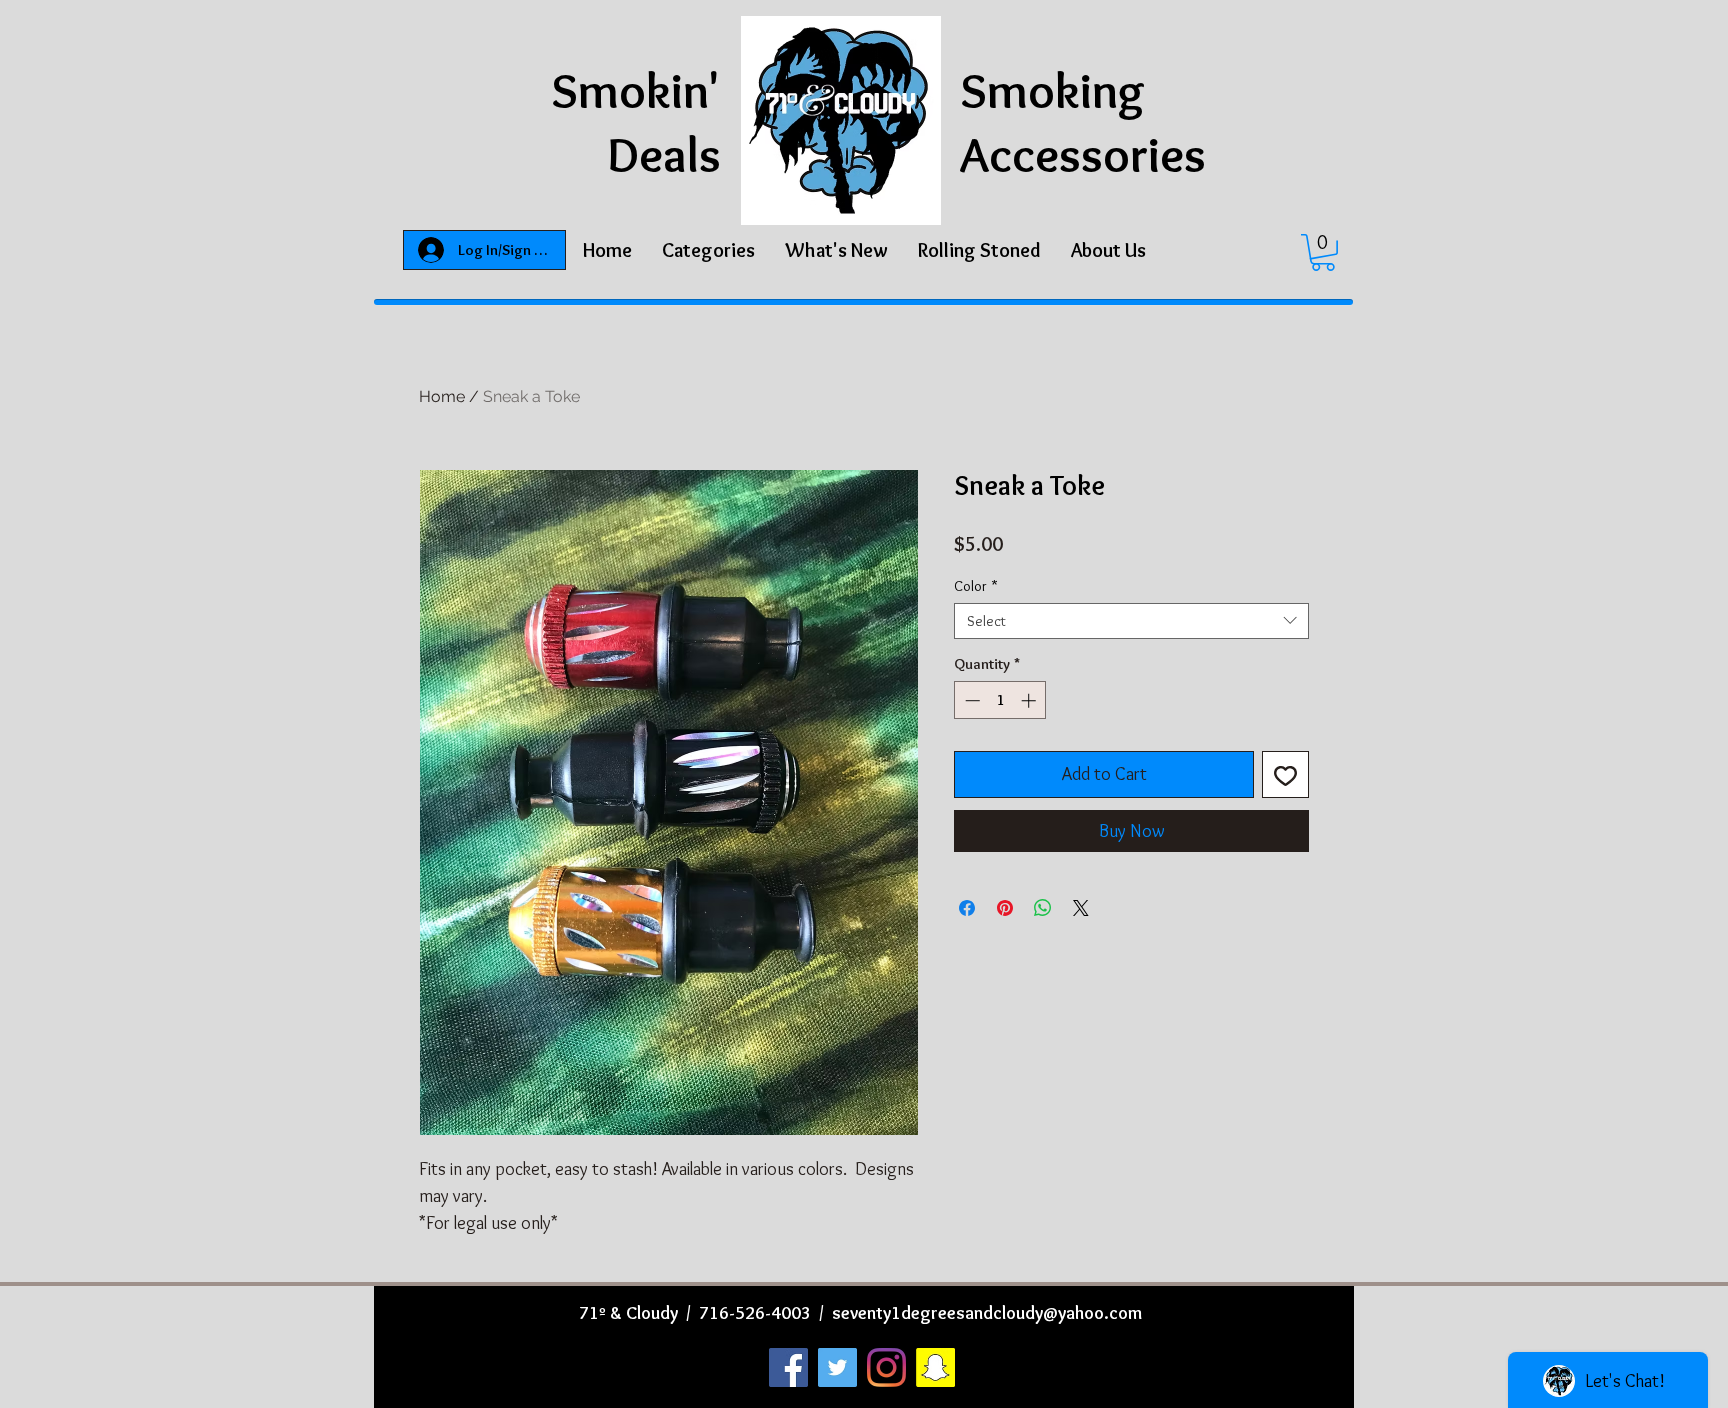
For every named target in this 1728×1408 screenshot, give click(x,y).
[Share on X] (1081, 908)
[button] (708, 250)
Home (442, 396)
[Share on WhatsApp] (1043, 908)
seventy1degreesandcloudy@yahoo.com (987, 1313)
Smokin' (636, 90)
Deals (664, 154)
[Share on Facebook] (967, 908)
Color (976, 586)
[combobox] (1131, 621)
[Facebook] (788, 1367)
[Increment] (1030, 700)
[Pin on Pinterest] (1005, 908)
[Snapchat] (935, 1367)
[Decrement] (970, 700)
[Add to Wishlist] (1285, 774)
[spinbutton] (1000, 700)
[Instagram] (886, 1367)
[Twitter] (837, 1367)
